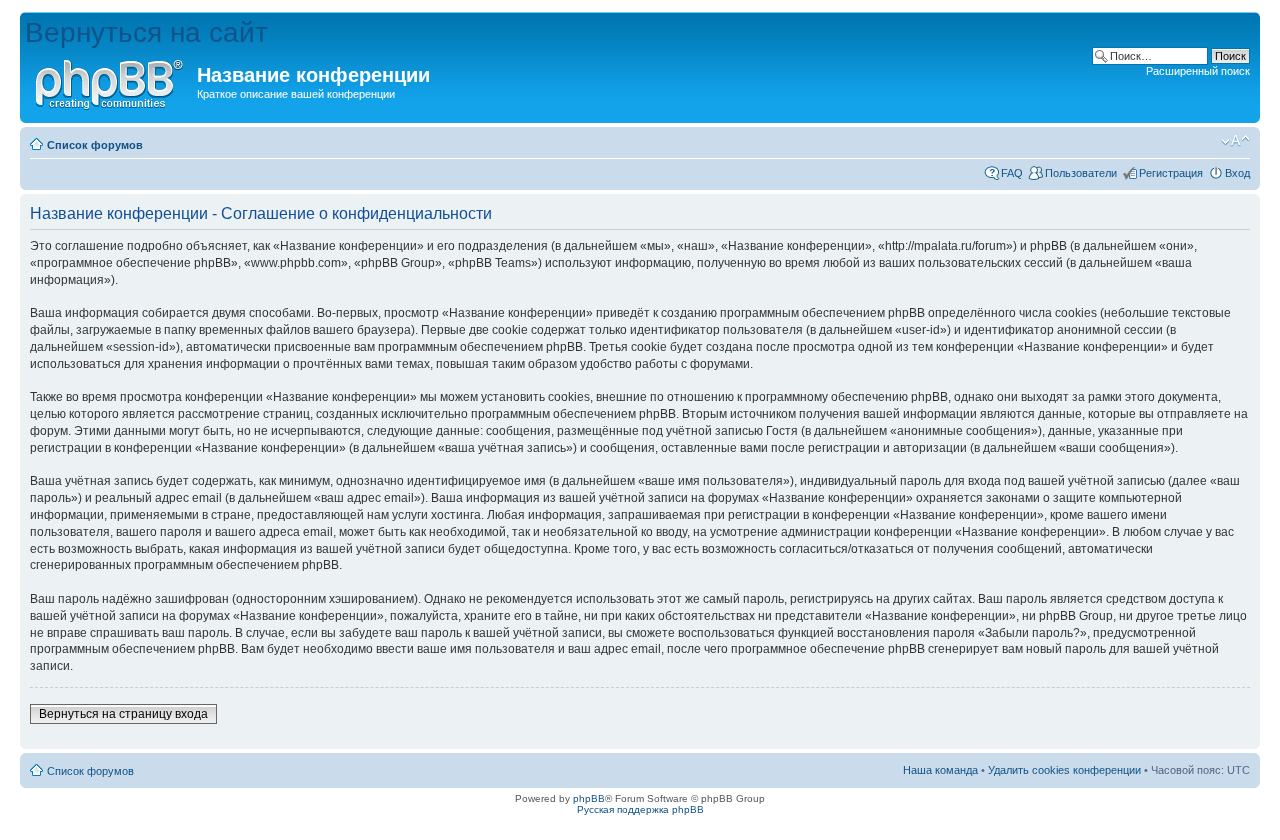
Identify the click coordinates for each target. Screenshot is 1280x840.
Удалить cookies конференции (1064, 770)
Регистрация (1171, 173)
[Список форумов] (111, 81)
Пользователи (1081, 173)
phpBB (589, 798)
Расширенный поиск (1198, 71)
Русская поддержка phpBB (640, 809)
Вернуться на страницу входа (123, 714)
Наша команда (940, 770)
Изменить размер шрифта (1235, 141)
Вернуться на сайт (146, 32)
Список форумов (95, 145)
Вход (1237, 173)
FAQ (1012, 173)
